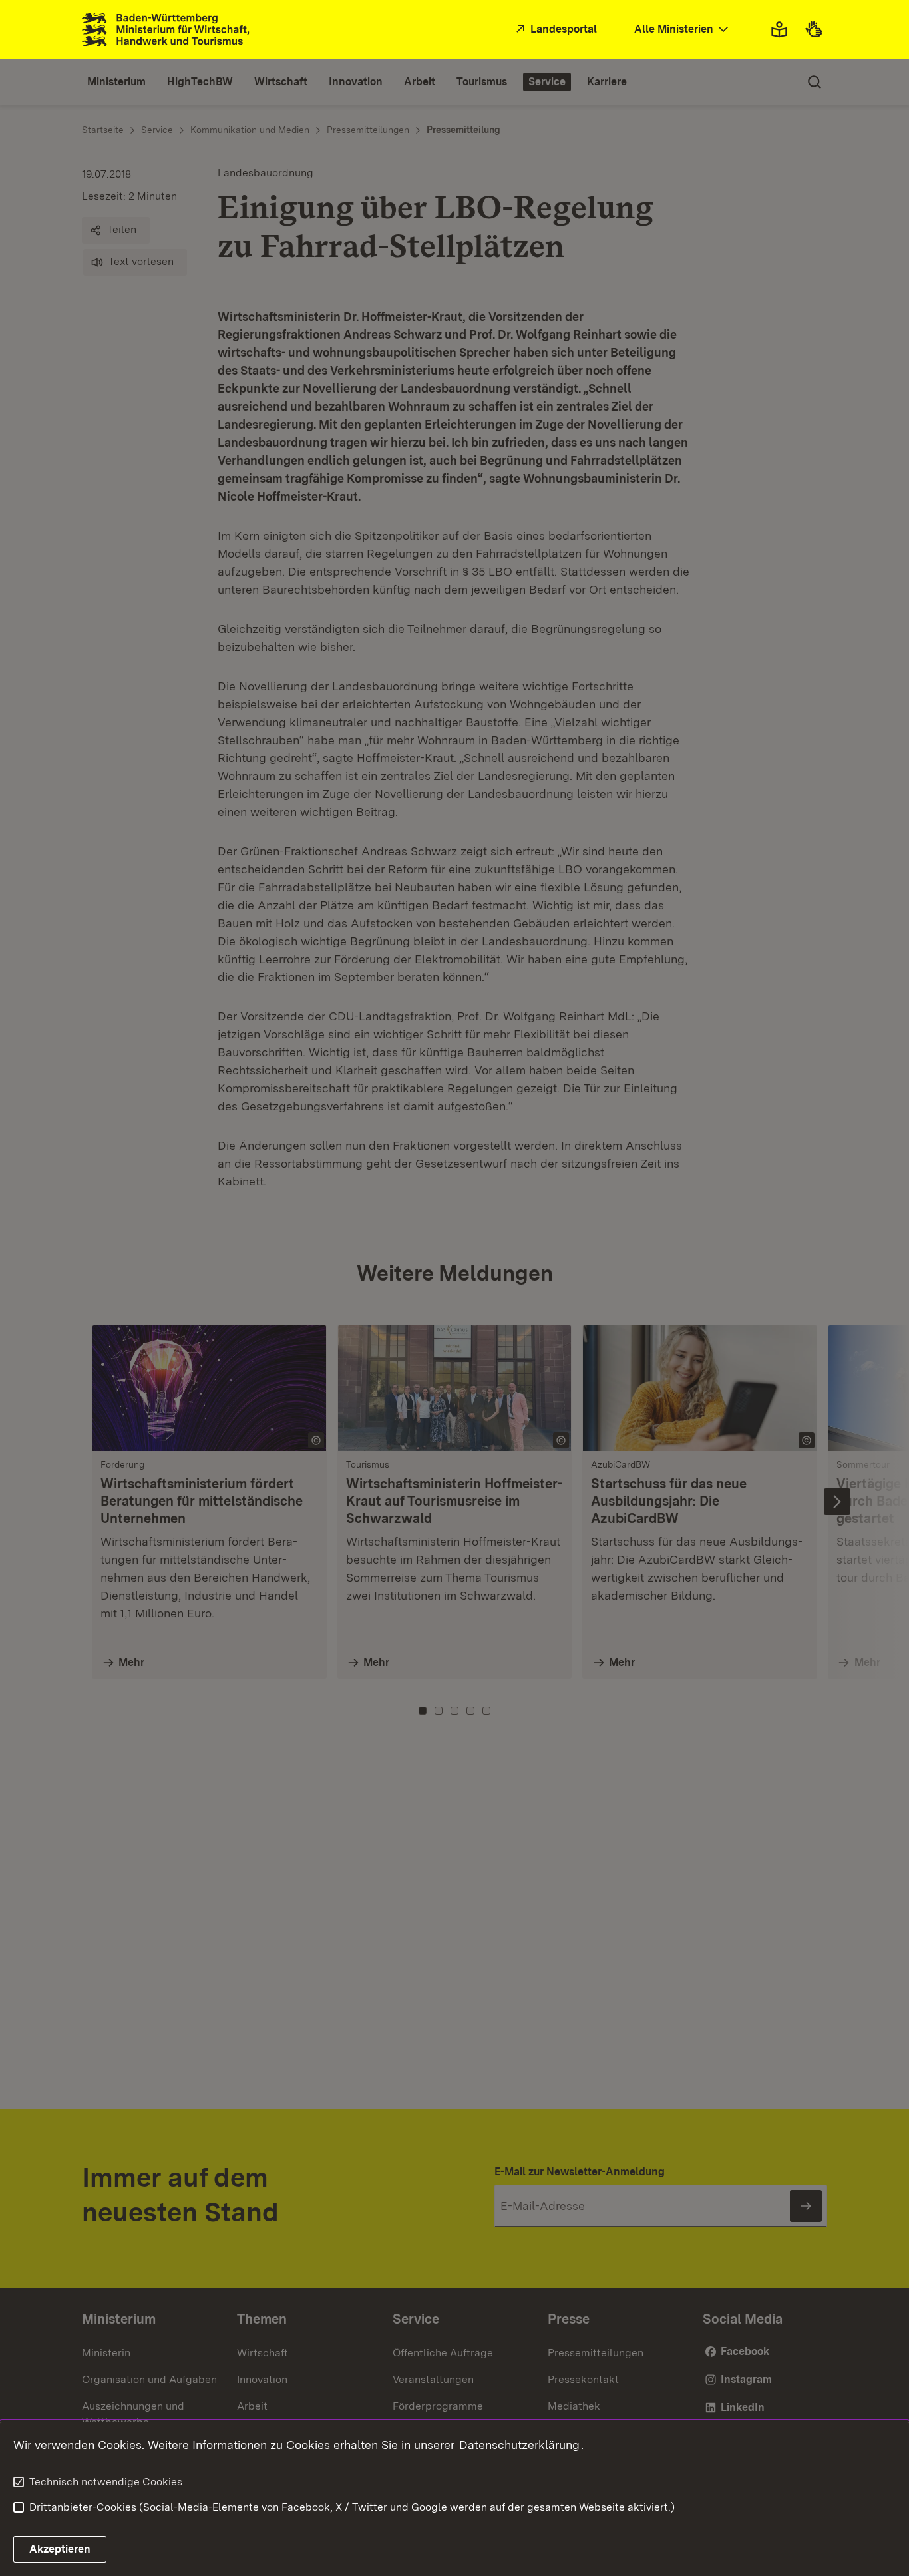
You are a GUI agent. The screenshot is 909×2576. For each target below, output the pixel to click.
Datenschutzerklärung (519, 2445)
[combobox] (683, 30)
